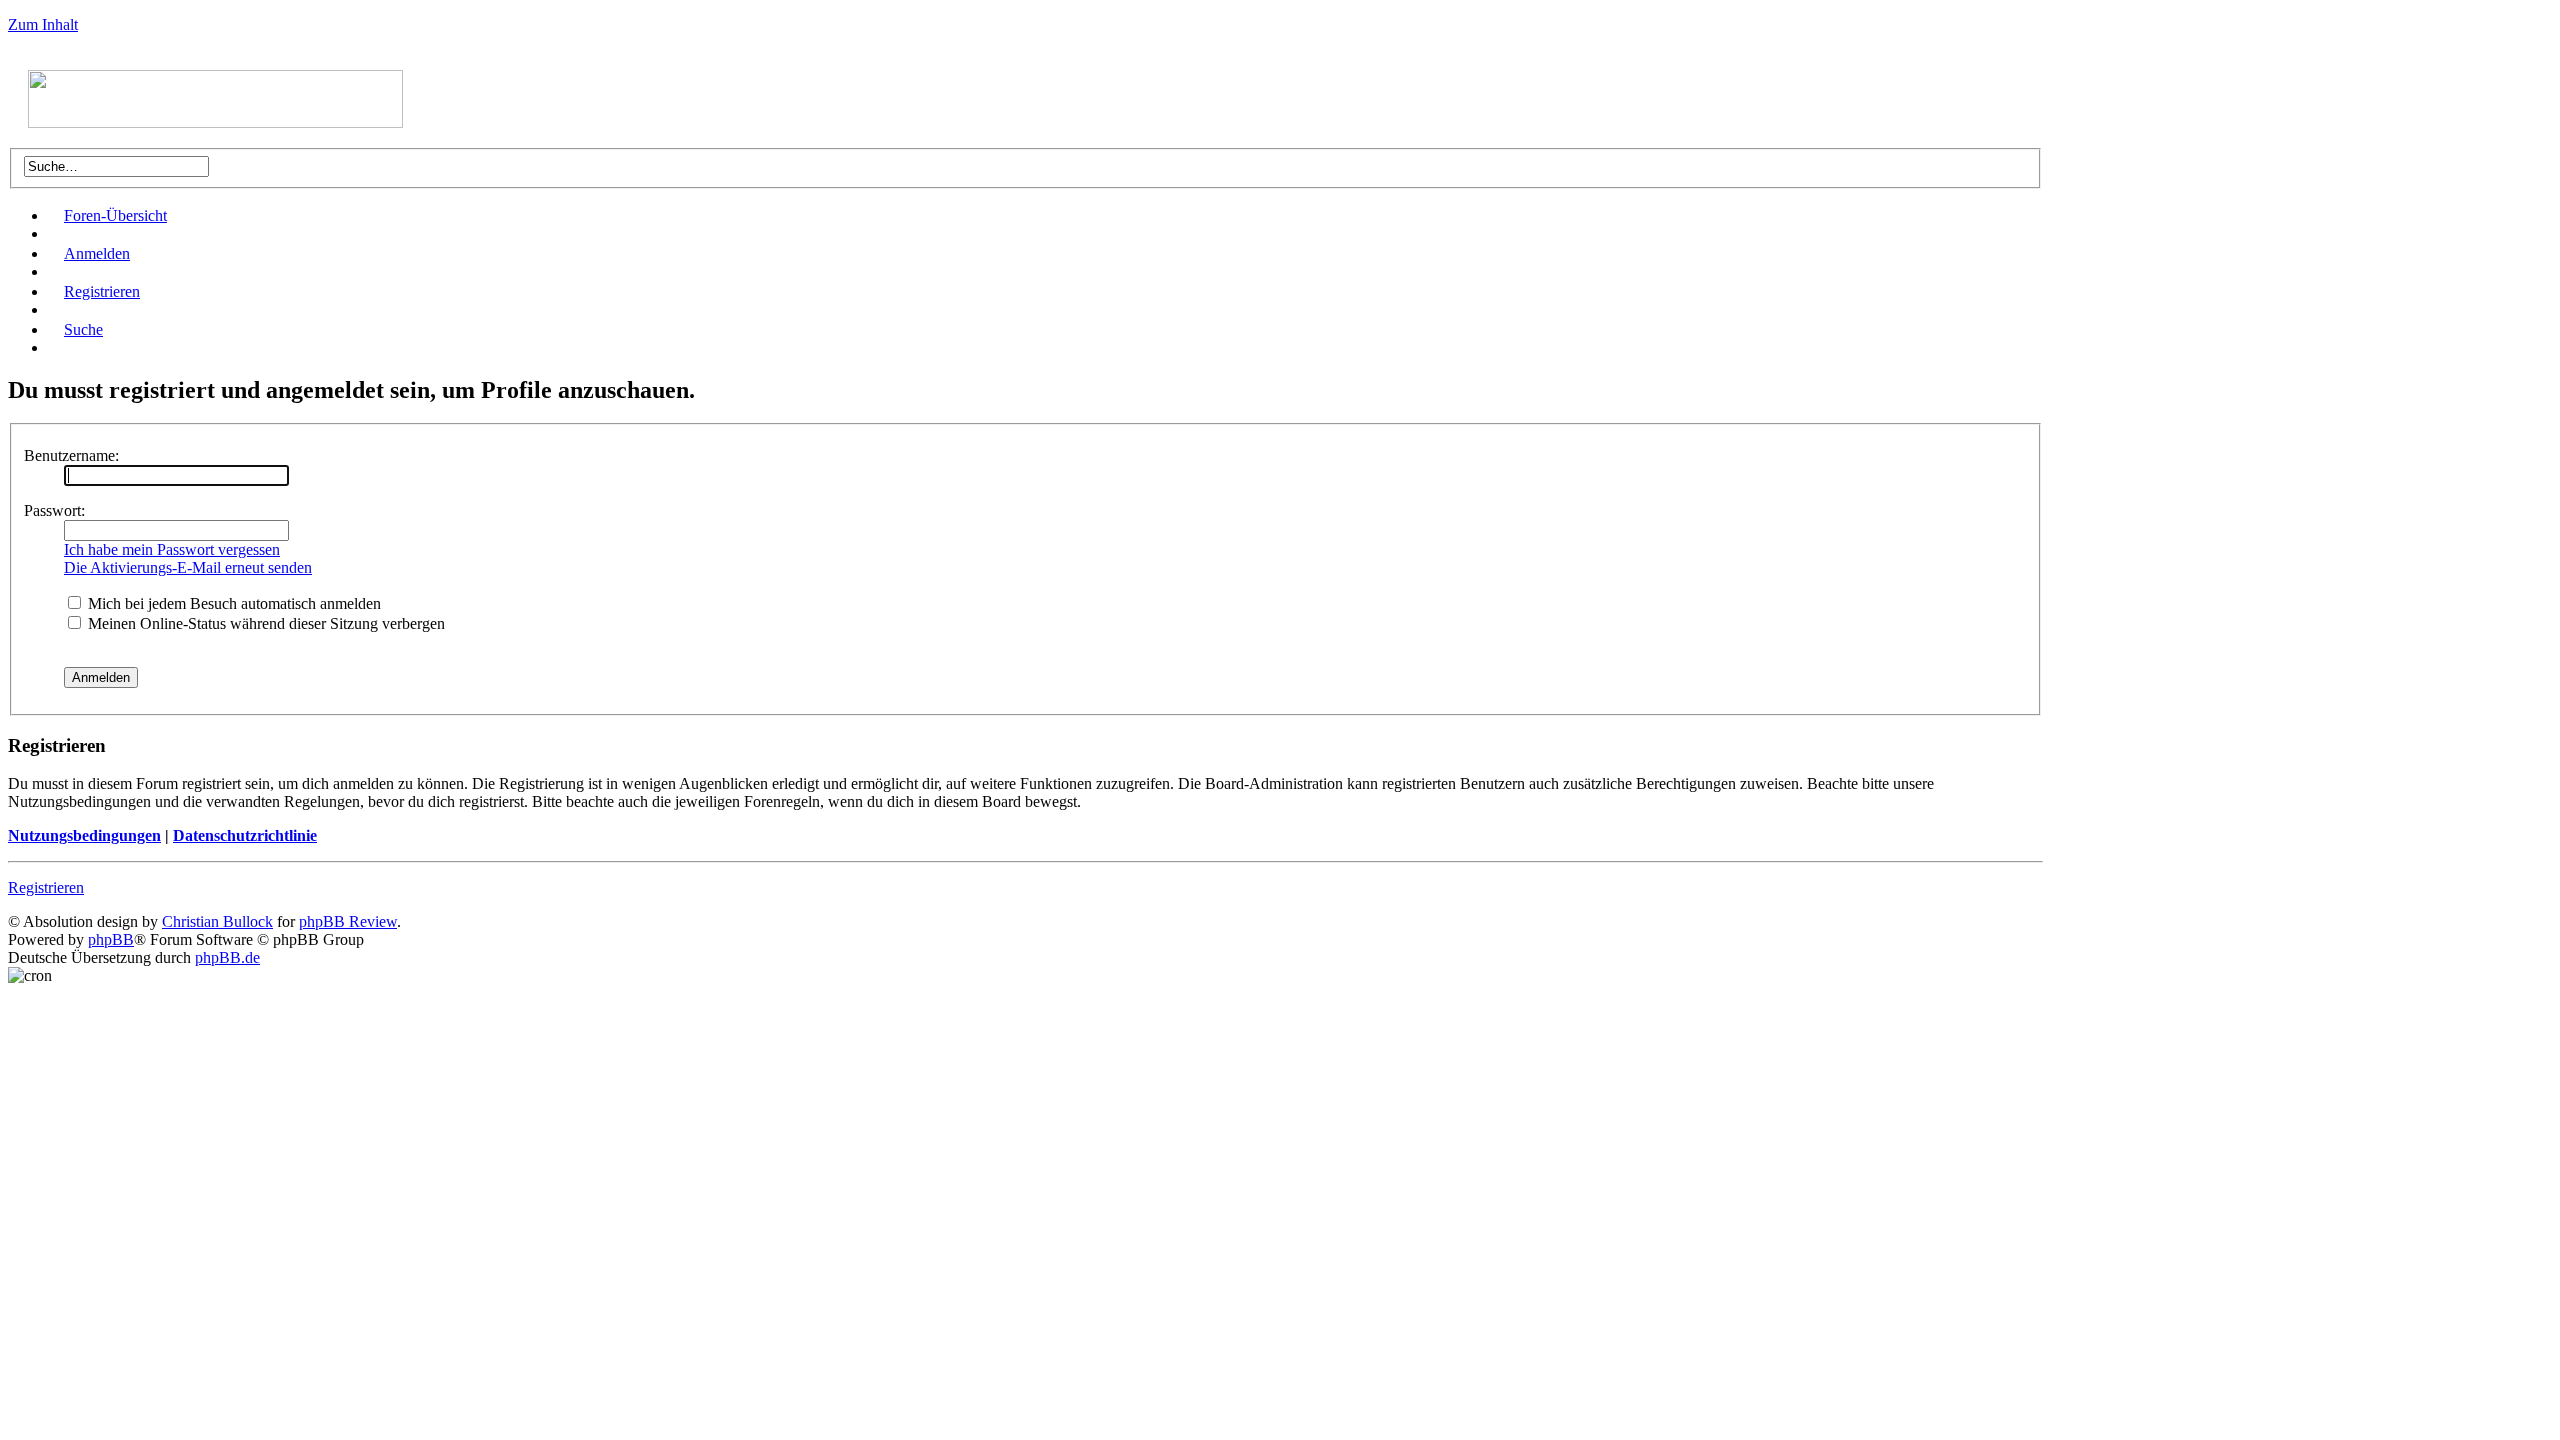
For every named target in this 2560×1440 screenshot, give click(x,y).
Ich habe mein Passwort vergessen (172, 549)
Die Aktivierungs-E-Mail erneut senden (188, 567)
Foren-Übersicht (115, 215)
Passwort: (54, 510)
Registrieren (102, 291)
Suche (83, 329)
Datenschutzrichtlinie (245, 835)
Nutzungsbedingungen (84, 835)
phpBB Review (348, 921)
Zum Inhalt (43, 24)
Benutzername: (71, 455)
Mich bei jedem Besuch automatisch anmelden (232, 603)
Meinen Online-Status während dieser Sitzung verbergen (264, 623)
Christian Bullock (217, 921)
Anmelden (97, 253)
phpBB (111, 939)
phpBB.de (227, 957)
